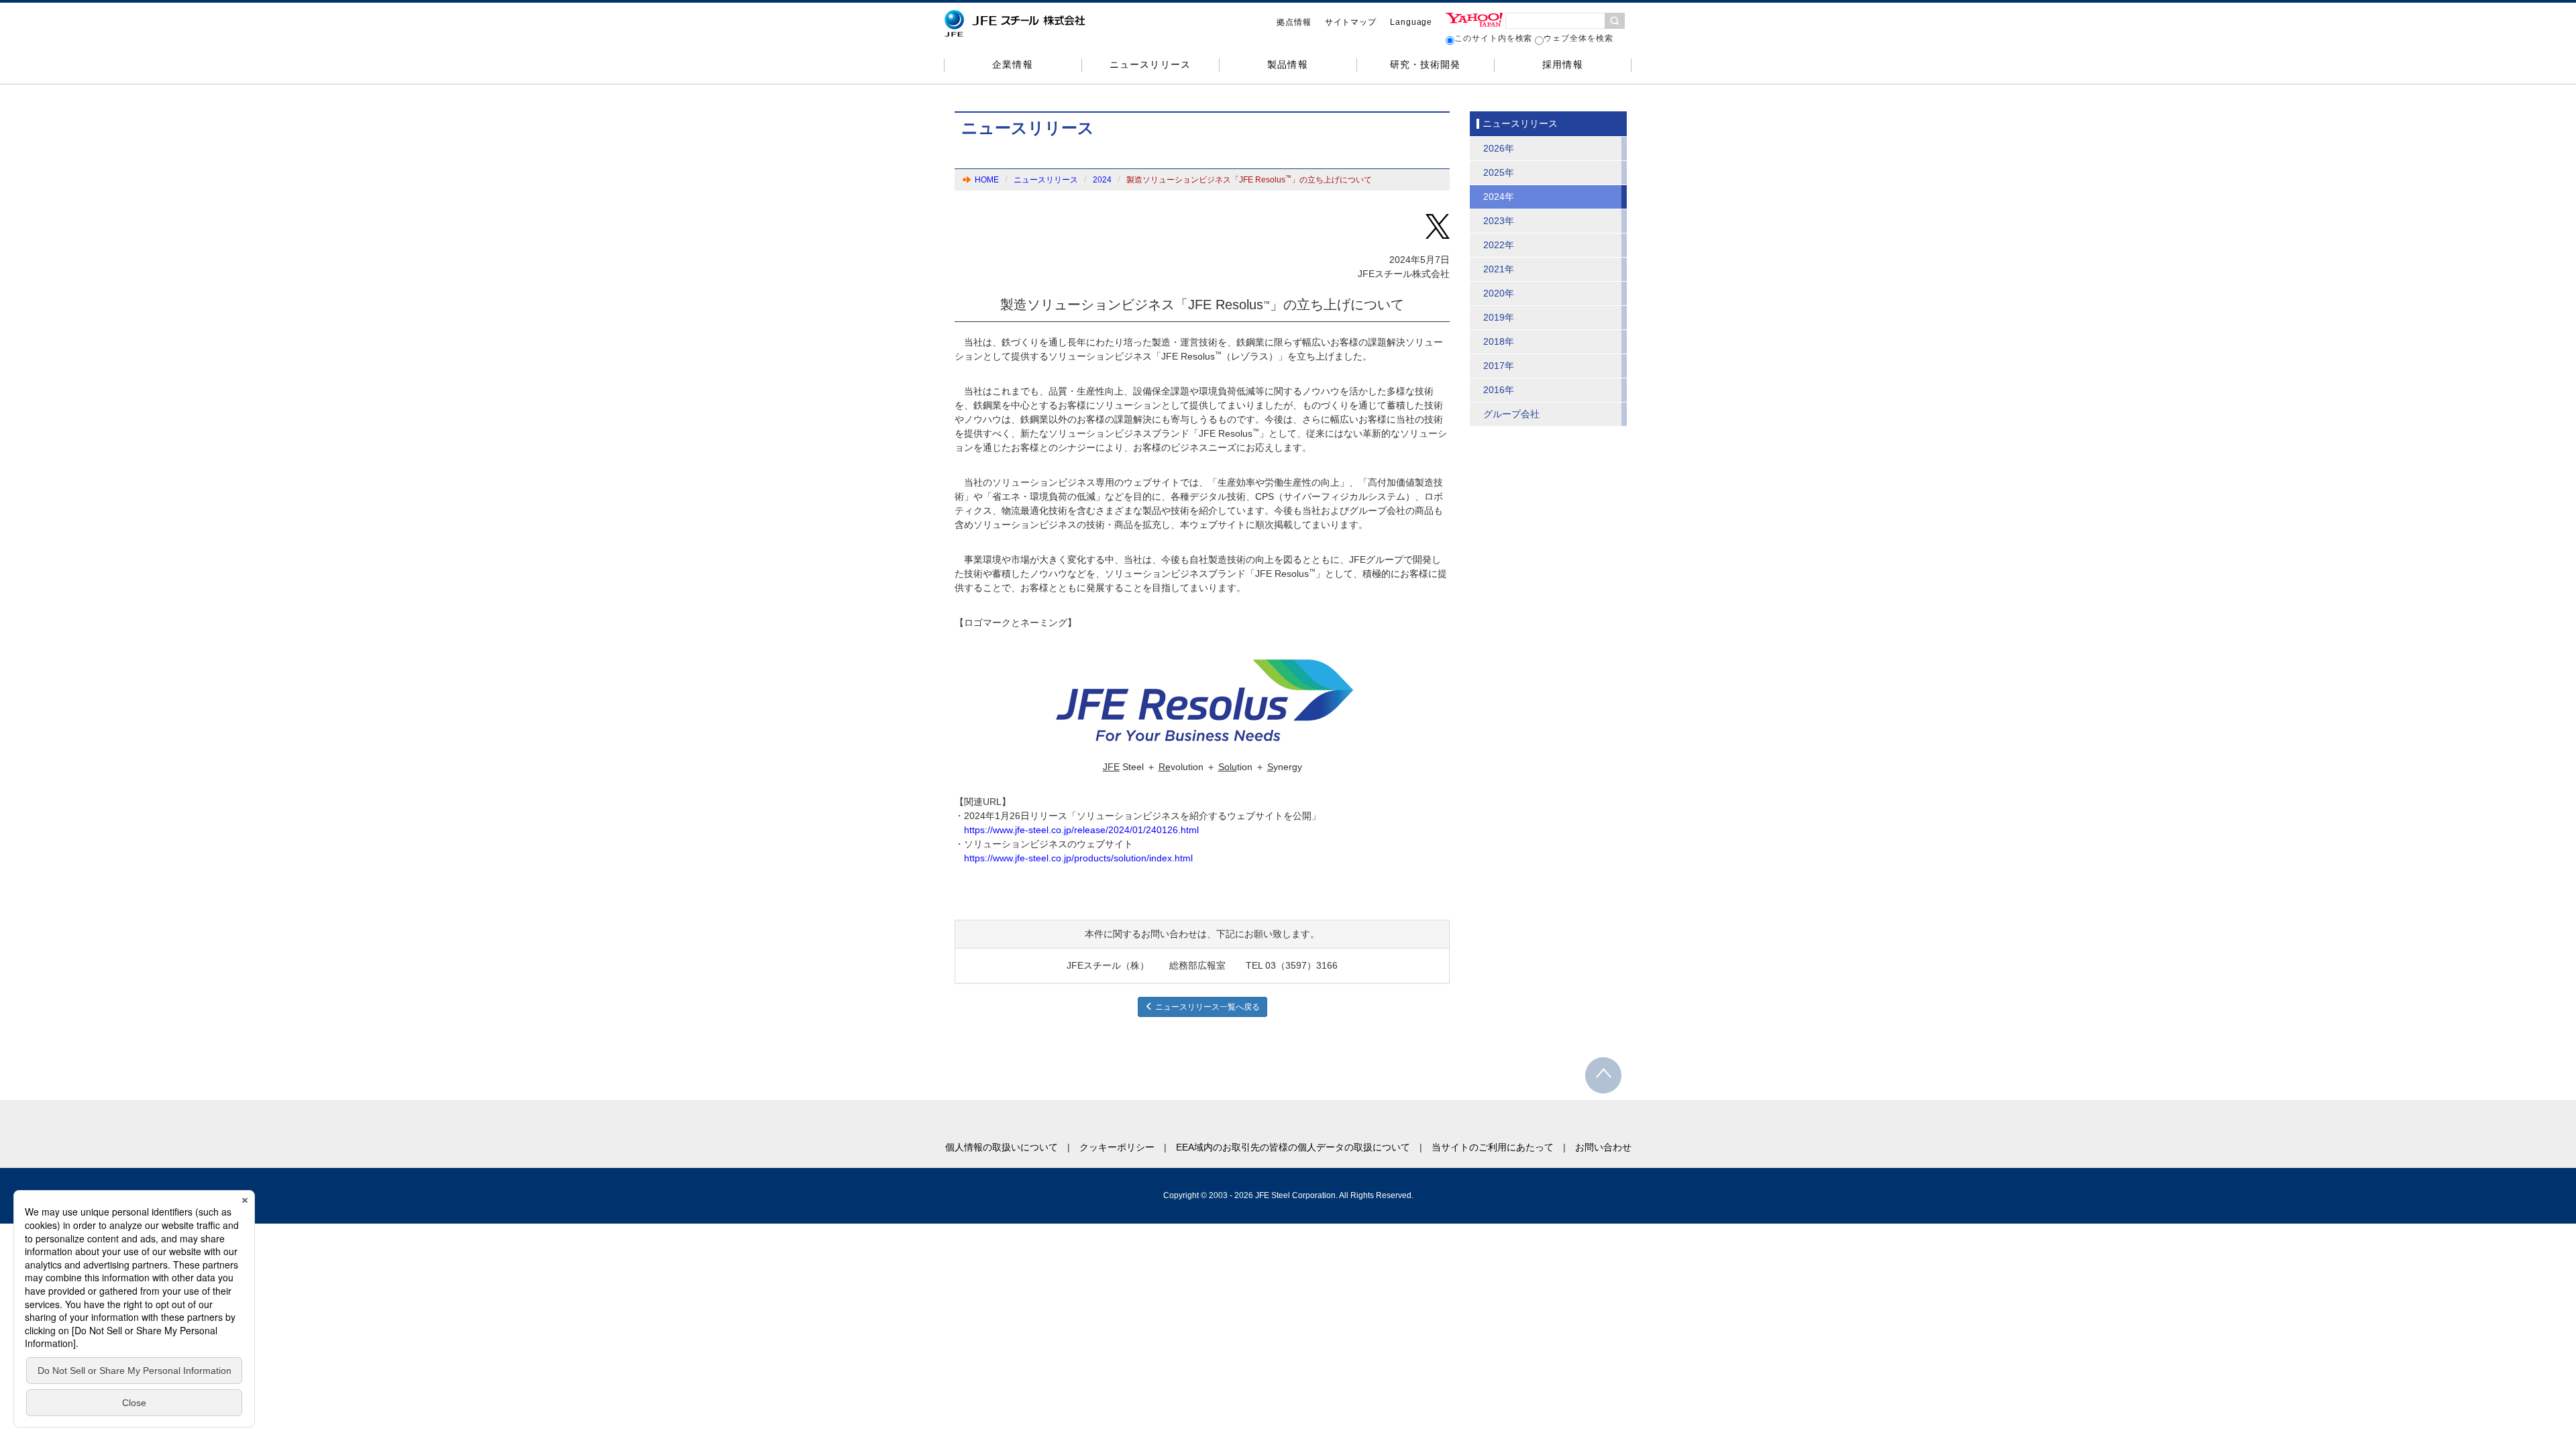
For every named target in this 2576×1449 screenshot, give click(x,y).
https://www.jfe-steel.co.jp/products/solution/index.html (1078, 858)
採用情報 (1562, 64)
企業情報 (1012, 64)
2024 (1102, 180)
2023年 (1499, 221)
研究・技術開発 (1425, 64)
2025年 (1499, 172)
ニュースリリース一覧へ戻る (1206, 1007)
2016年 (1499, 390)
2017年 (1499, 366)
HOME (987, 180)
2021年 (1499, 269)
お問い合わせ (1603, 1147)
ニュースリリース (1150, 64)
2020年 (1499, 293)
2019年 (1499, 317)
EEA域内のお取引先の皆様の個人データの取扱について (1293, 1147)
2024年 (1499, 197)
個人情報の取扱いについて (1002, 1147)
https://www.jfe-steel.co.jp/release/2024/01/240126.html (1081, 830)
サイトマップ (1351, 22)
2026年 (1499, 148)
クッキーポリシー (1117, 1147)
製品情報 (1287, 64)
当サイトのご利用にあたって (1493, 1147)
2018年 (1499, 341)
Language (1411, 22)
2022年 (1499, 245)
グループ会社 (1511, 414)
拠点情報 (1294, 22)
